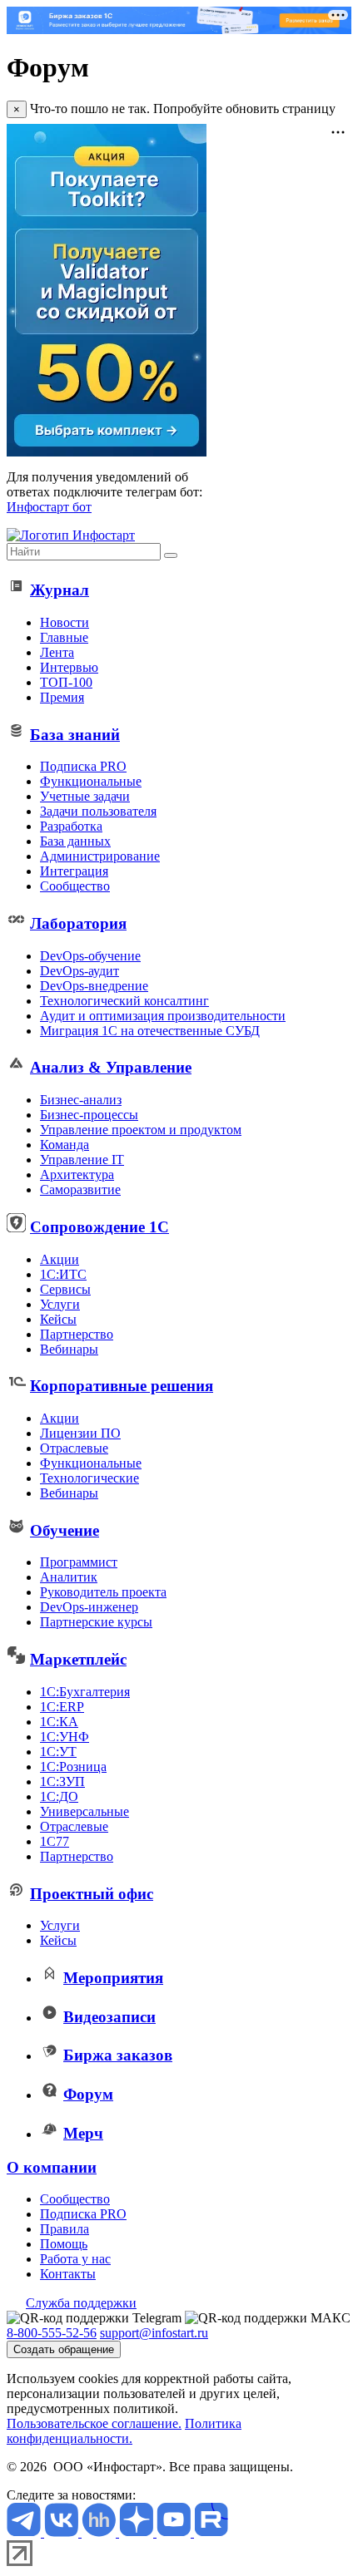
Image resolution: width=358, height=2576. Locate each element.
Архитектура (77, 1174)
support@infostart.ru (154, 2333)
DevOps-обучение (90, 956)
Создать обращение (64, 2349)
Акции (60, 1259)
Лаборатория (78, 923)
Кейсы (58, 1319)
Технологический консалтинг (124, 1001)
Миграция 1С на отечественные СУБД (150, 1031)
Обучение (65, 1530)
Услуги (60, 1304)
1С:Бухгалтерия (85, 1692)
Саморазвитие (80, 1189)
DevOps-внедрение (94, 986)
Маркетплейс (78, 1659)
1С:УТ (58, 1752)
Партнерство (77, 1334)
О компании (52, 2167)
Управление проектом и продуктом (141, 1130)
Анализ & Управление (111, 1067)
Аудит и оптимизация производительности (163, 1016)
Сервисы (65, 1289)
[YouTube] (175, 2532)
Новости (65, 622)
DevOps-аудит (80, 971)
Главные (64, 637)
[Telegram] (25, 2532)
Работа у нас (75, 2259)
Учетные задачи (85, 796)
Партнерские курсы (96, 1622)
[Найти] (171, 555)
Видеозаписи (109, 2017)
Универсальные (85, 1811)
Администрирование (100, 856)
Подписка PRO (83, 766)
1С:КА (59, 1722)
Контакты (68, 2274)
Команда (65, 1145)
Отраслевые (74, 1448)
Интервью (69, 667)
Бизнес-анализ (81, 1100)
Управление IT (82, 1160)
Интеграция (74, 871)
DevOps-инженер (89, 1607)
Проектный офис (92, 1894)
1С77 (55, 1841)
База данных (75, 841)
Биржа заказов (118, 2055)
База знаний (75, 735)
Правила (65, 2229)
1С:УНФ (65, 1737)
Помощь (64, 2244)
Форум (88, 2094)
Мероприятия (113, 1978)
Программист (79, 1562)
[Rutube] (211, 2532)
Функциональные (91, 781)
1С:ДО (59, 1796)
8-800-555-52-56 (52, 2333)
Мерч (83, 2133)
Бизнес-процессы (89, 1115)
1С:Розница (73, 1767)
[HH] (100, 2532)
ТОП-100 (66, 682)
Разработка (71, 826)
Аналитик (69, 1577)
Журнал (60, 590)
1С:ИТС (63, 1274)
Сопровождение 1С (99, 1227)
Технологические (89, 1478)
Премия (62, 697)
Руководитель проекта (103, 1592)
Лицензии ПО (80, 1433)
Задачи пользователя (98, 811)
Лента (57, 652)
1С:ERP (62, 1707)
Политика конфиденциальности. (124, 2431)
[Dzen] (138, 2532)
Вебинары (69, 1349)
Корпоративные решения (122, 1386)
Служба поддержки (81, 2303)
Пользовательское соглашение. (94, 2423)
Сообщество (75, 886)
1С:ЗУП (62, 1781)
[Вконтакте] (63, 2532)
